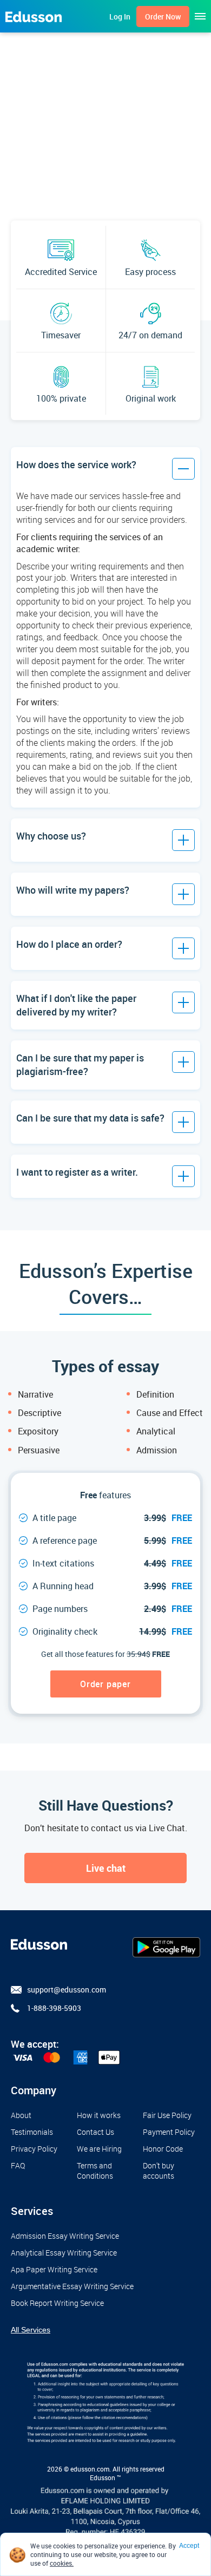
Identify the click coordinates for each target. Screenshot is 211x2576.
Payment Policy (169, 2132)
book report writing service (57, 2303)
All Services (31, 2330)
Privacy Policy (34, 2149)
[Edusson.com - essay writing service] (34, 16)
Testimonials (32, 2132)
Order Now (163, 17)
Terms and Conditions (95, 2171)
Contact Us (95, 2132)
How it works (99, 2115)
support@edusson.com (67, 1990)
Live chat (106, 1868)
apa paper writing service (54, 2269)
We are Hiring (99, 2149)
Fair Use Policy (167, 2115)
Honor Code (163, 2149)
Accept (189, 2546)
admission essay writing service (65, 2236)
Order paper (105, 1684)
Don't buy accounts (159, 2171)
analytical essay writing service (64, 2253)
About (21, 2115)
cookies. (62, 2563)
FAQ (18, 2165)
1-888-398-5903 (54, 2008)
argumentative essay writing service (72, 2286)
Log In (120, 17)
